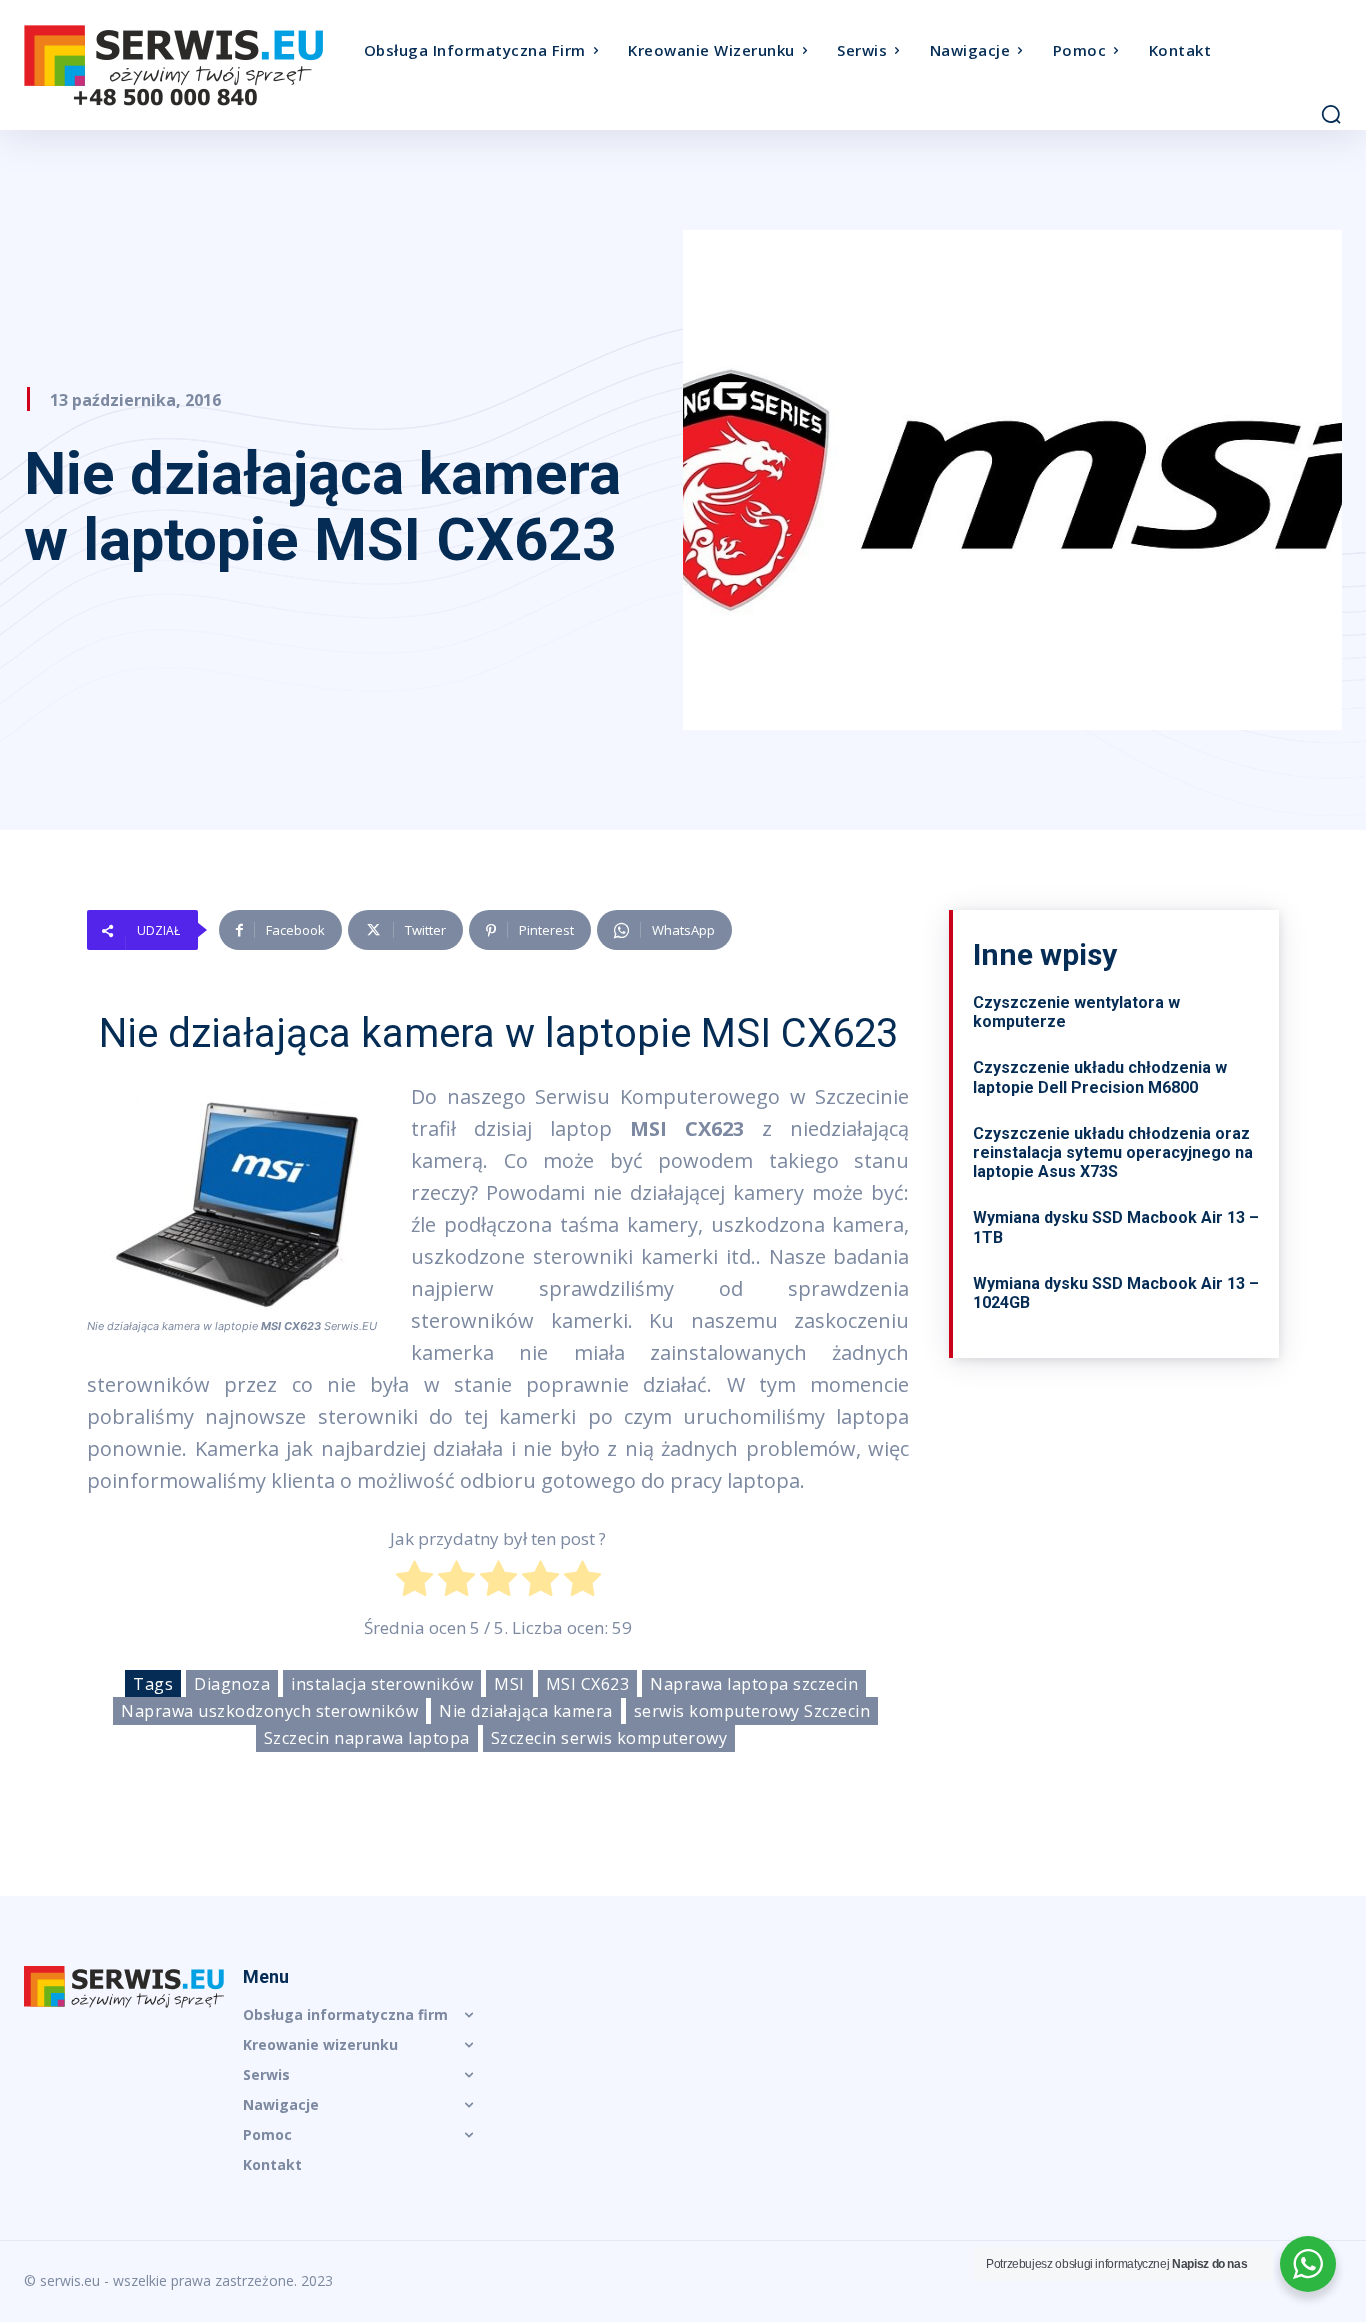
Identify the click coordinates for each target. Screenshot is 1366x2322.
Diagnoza (232, 1684)
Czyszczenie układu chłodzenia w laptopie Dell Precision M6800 (1100, 1077)
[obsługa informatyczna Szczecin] (189, 65)
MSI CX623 (588, 1684)
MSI (509, 1684)
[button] (1331, 114)
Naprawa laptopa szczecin (754, 1684)
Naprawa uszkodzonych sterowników (269, 1711)
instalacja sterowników (382, 1684)
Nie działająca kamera (526, 1711)
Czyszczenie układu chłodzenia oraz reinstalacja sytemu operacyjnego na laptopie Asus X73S (1113, 1152)
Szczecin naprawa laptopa (367, 1738)
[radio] (414, 1583)
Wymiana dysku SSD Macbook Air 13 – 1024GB (1116, 1293)
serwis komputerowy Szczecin (752, 1711)
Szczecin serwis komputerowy (609, 1738)
